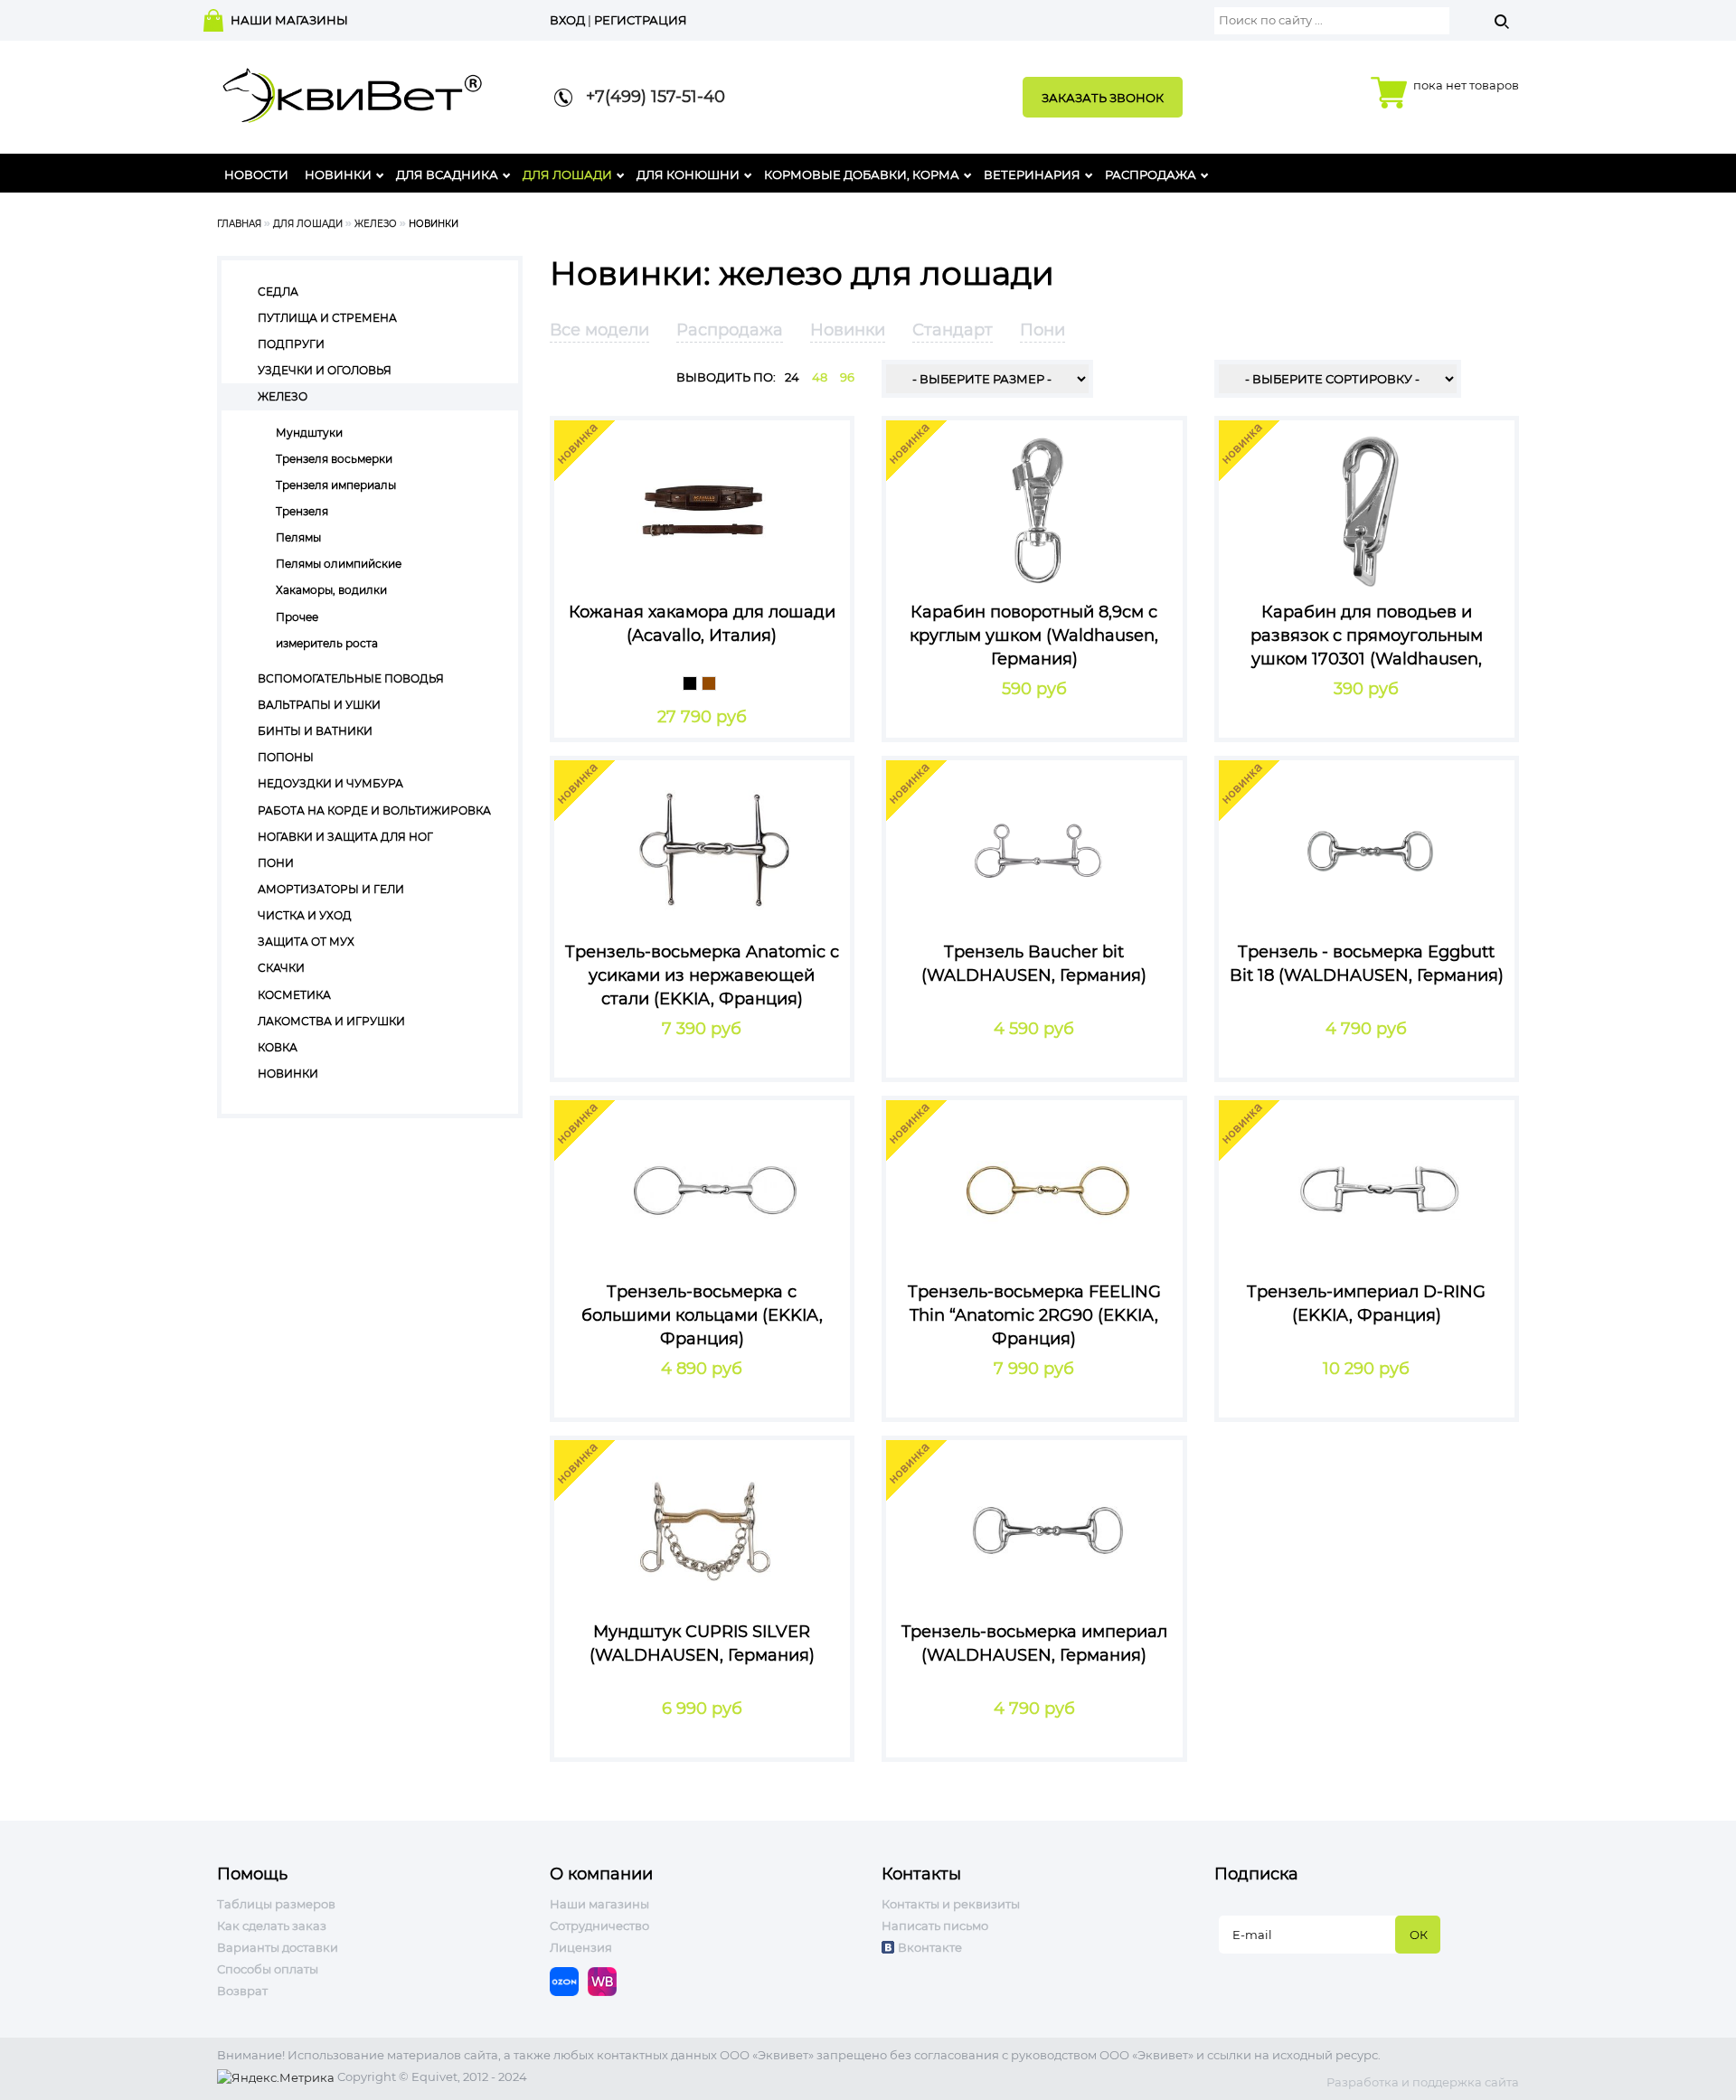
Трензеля (302, 511)
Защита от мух (306, 942)
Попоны (286, 757)
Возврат (242, 1991)
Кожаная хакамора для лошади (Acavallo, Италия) (702, 624)
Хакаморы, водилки (331, 590)
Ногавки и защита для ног (345, 837)
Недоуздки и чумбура (330, 783)
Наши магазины (599, 1904)
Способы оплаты (268, 1969)
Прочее (297, 617)
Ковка (278, 1047)
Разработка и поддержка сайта (1423, 2082)
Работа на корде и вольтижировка (374, 810)
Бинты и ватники (315, 731)
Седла (278, 292)
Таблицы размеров (276, 1904)
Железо (376, 224)
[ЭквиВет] (353, 90)
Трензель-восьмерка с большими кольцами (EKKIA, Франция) (702, 1315)
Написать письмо (935, 1926)
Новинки (338, 174)
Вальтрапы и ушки (319, 705)
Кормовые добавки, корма (862, 174)
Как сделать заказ (272, 1926)
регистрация (641, 20)
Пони (276, 863)
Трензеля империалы (336, 485)
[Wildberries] (607, 1980)
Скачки (281, 968)
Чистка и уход (305, 915)
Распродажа (1151, 174)
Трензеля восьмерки (334, 459)
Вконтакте (930, 1947)
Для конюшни (688, 174)
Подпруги (291, 344)
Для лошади (567, 174)
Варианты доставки (278, 1947)
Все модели (599, 330)
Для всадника (447, 174)
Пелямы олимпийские (339, 564)
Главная (239, 224)
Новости (256, 174)
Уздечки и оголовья (325, 370)
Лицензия (581, 1947)
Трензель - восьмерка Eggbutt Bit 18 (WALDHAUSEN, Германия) (1367, 964)
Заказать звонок (1103, 98)
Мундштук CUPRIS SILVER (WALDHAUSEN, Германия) (702, 1643)
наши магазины (289, 20)
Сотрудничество (599, 1926)
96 (847, 377)
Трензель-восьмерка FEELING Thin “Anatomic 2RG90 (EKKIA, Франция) (1034, 1315)
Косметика (294, 995)
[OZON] (569, 1980)
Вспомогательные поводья (351, 678)
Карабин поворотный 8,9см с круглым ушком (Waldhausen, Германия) (1034, 635)
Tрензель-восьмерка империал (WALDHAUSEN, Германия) (1034, 1643)
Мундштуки (309, 433)
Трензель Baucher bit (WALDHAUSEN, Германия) (1034, 964)
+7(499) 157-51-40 (649, 97)
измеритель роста (327, 643)
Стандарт (953, 330)
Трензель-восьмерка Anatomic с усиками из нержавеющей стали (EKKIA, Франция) (702, 975)
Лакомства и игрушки (331, 1021)
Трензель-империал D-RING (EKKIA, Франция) (1366, 1304)
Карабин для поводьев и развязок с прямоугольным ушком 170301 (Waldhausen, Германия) (1367, 636)
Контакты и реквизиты (951, 1904)
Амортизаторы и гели (331, 889)
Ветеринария (1032, 174)
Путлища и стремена (327, 318)
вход (567, 20)
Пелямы (298, 537)
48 (820, 377)
